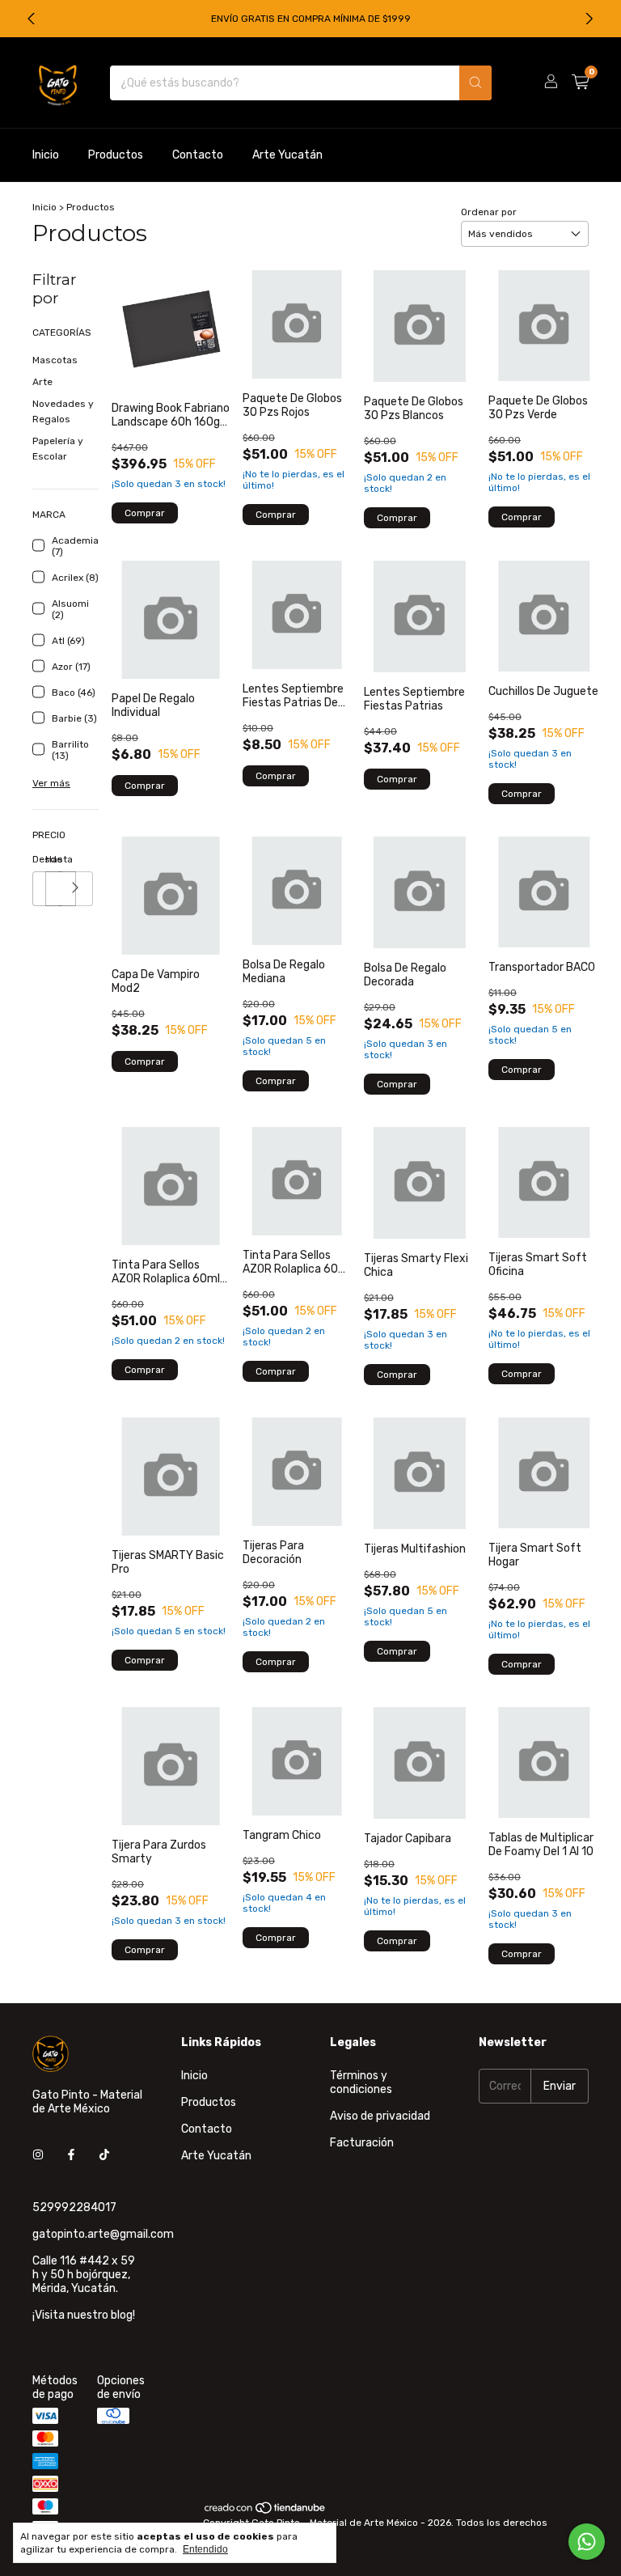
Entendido (205, 2549)
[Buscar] (475, 83)
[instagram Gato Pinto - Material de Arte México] (38, 2155)
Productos (116, 155)
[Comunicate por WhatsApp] (587, 2542)
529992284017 (74, 2207)
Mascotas (55, 360)
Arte (42, 382)
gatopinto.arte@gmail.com (103, 2234)
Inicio (46, 155)
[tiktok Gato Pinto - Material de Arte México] (104, 2155)
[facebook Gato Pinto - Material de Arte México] (71, 2155)
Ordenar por (489, 212)
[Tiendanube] (266, 2511)
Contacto (198, 155)
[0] (580, 83)
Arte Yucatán (287, 155)
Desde (39, 859)
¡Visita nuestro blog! (84, 2315)
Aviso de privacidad (380, 2116)
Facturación (362, 2143)
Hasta (52, 859)
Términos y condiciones (361, 2082)
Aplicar (76, 889)
